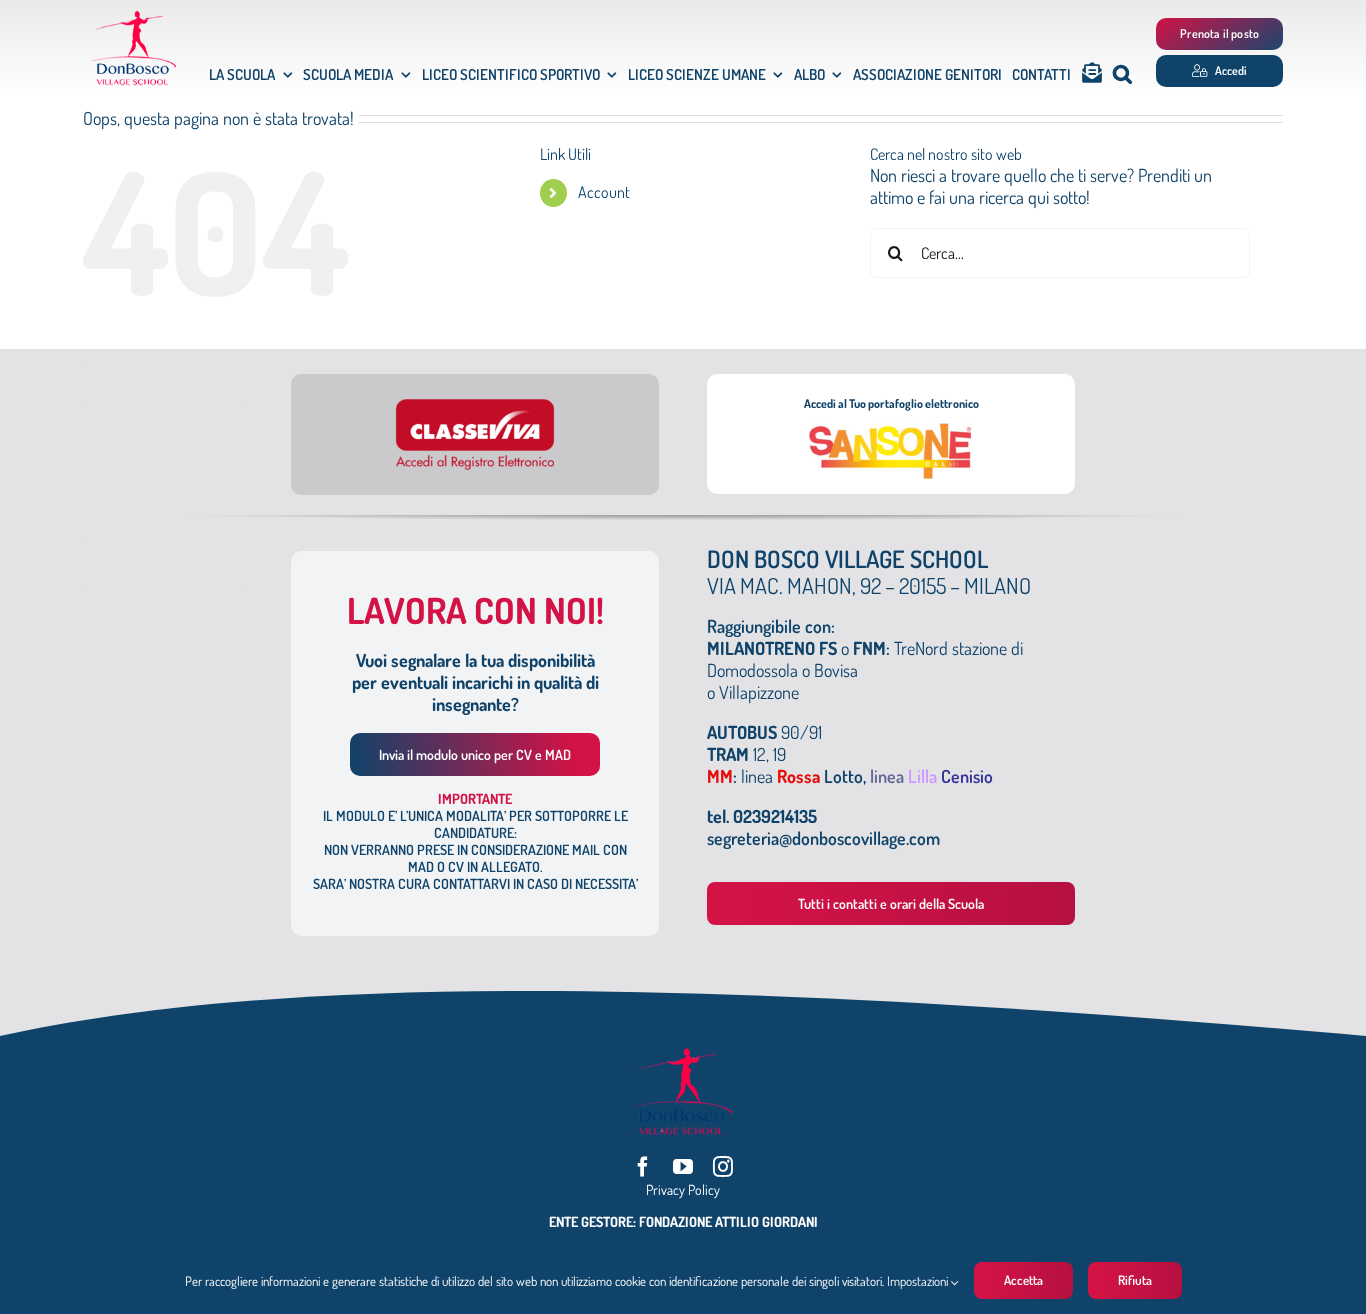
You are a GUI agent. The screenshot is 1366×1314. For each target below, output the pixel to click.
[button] (1122, 74)
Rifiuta (1135, 1280)
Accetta (1023, 1280)
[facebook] (643, 1167)
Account (604, 192)
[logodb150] (134, 19)
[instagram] (723, 1167)
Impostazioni (919, 1281)
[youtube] (683, 1167)
